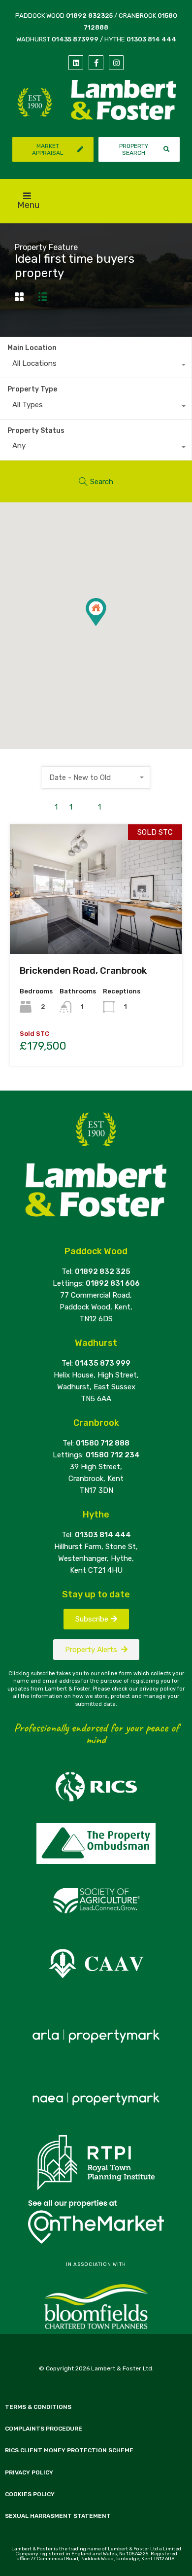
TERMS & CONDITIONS (38, 2407)
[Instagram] (116, 63)
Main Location (32, 348)
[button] (106, 626)
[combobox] (96, 366)
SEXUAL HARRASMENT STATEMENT (58, 2516)
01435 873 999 (103, 1363)
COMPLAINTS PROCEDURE (44, 2429)
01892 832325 (89, 16)
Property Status (36, 431)
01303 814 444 (151, 39)
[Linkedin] (76, 63)
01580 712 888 (103, 1443)
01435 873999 (75, 39)
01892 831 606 (113, 1283)
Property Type (32, 389)
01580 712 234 (113, 1455)
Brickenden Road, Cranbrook (83, 970)
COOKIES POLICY (30, 2494)
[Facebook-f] (96, 63)
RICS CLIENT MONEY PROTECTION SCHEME (69, 2450)
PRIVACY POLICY (29, 2472)
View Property (96, 928)
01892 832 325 (103, 1271)
